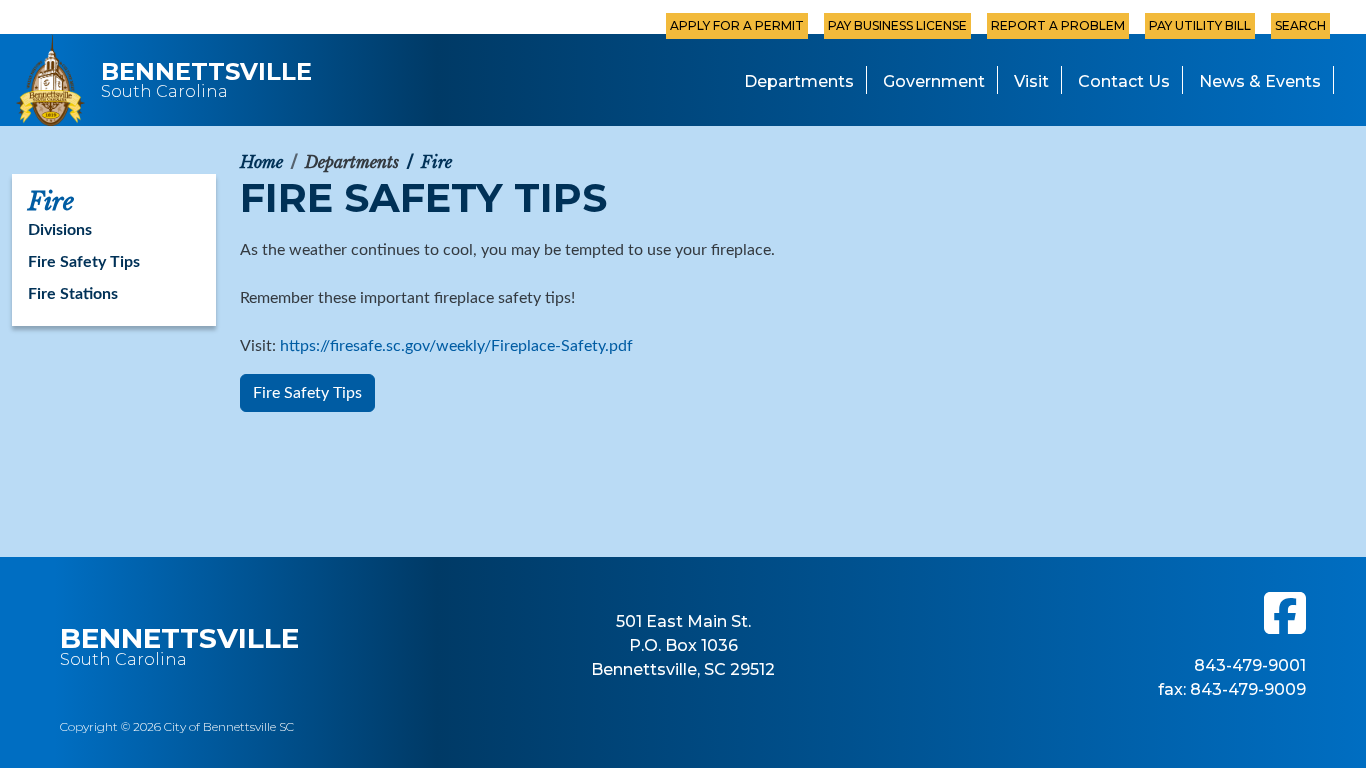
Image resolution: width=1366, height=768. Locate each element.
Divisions (60, 230)
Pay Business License (897, 25)
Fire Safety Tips (307, 393)
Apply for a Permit (737, 25)
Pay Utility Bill (1200, 25)
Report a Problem (1058, 25)
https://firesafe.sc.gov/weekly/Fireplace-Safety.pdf (456, 346)
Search (1300, 25)
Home (261, 162)
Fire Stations (73, 294)
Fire (436, 162)
